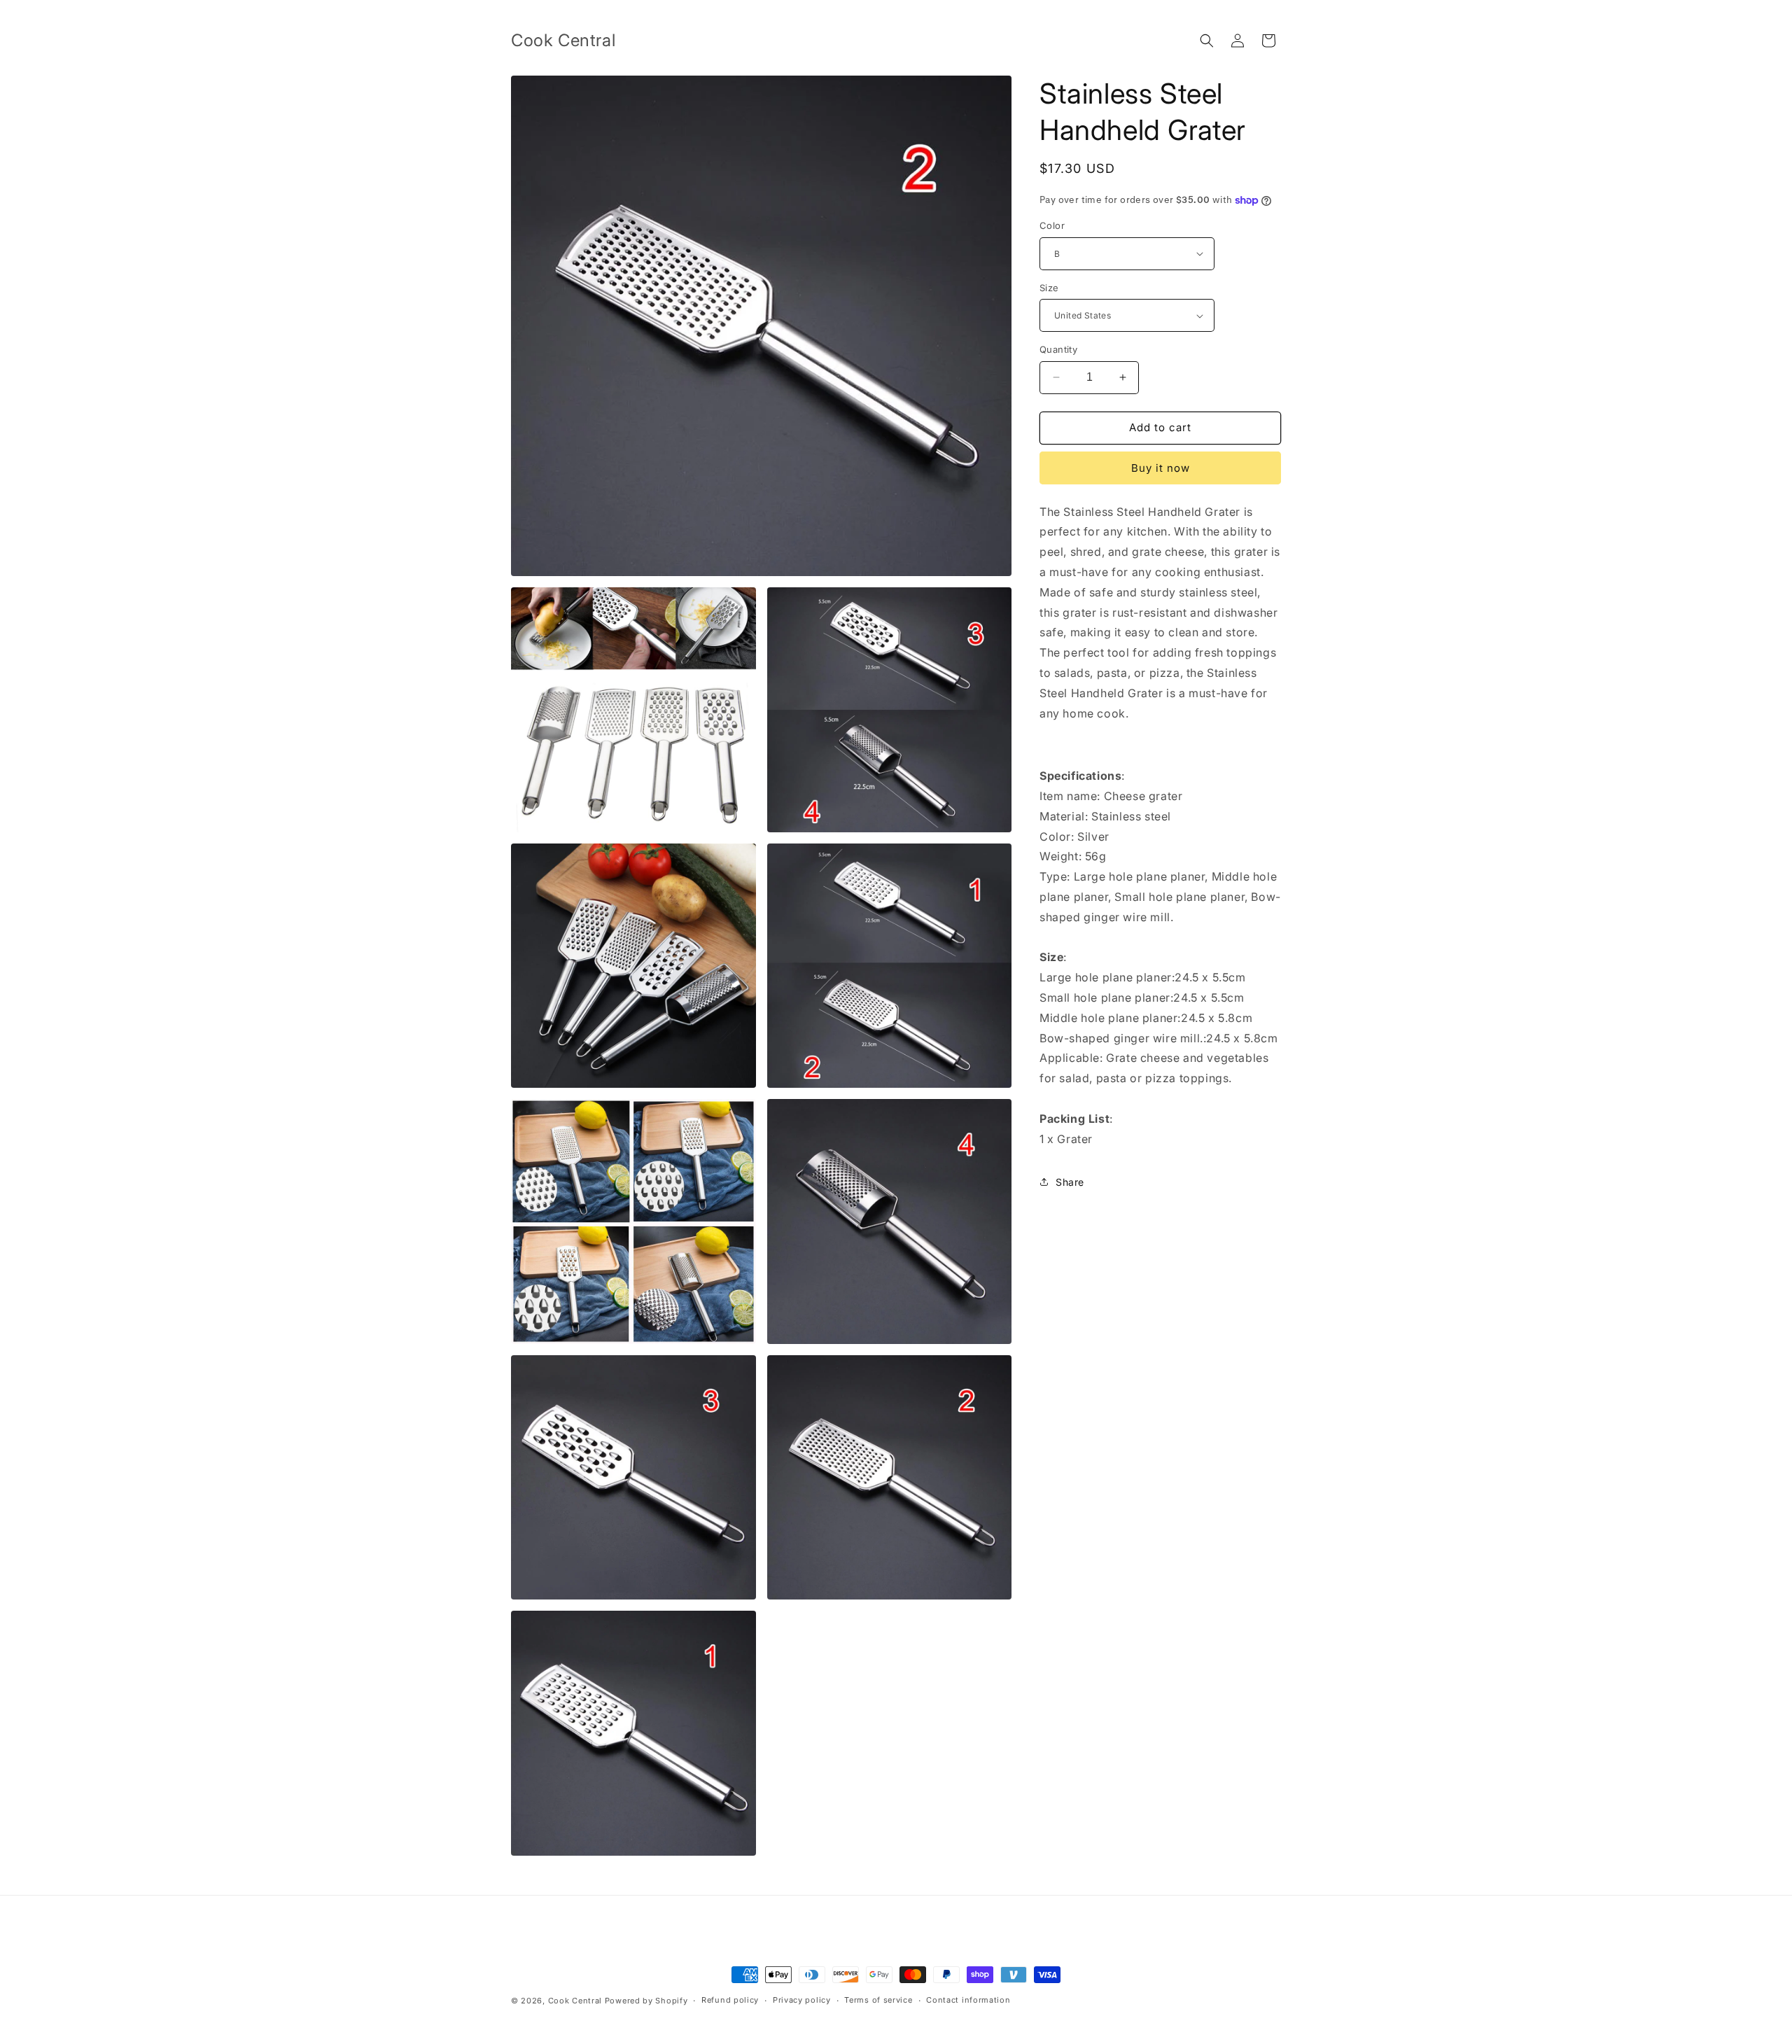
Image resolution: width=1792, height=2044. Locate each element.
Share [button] (1070, 1182)
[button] (1207, 41)
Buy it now (1161, 468)
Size (1049, 288)
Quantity (1058, 349)
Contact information (968, 2000)
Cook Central (575, 2001)
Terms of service (878, 2000)
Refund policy (730, 2000)
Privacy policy (802, 2000)
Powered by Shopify (646, 2001)
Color (1052, 225)
